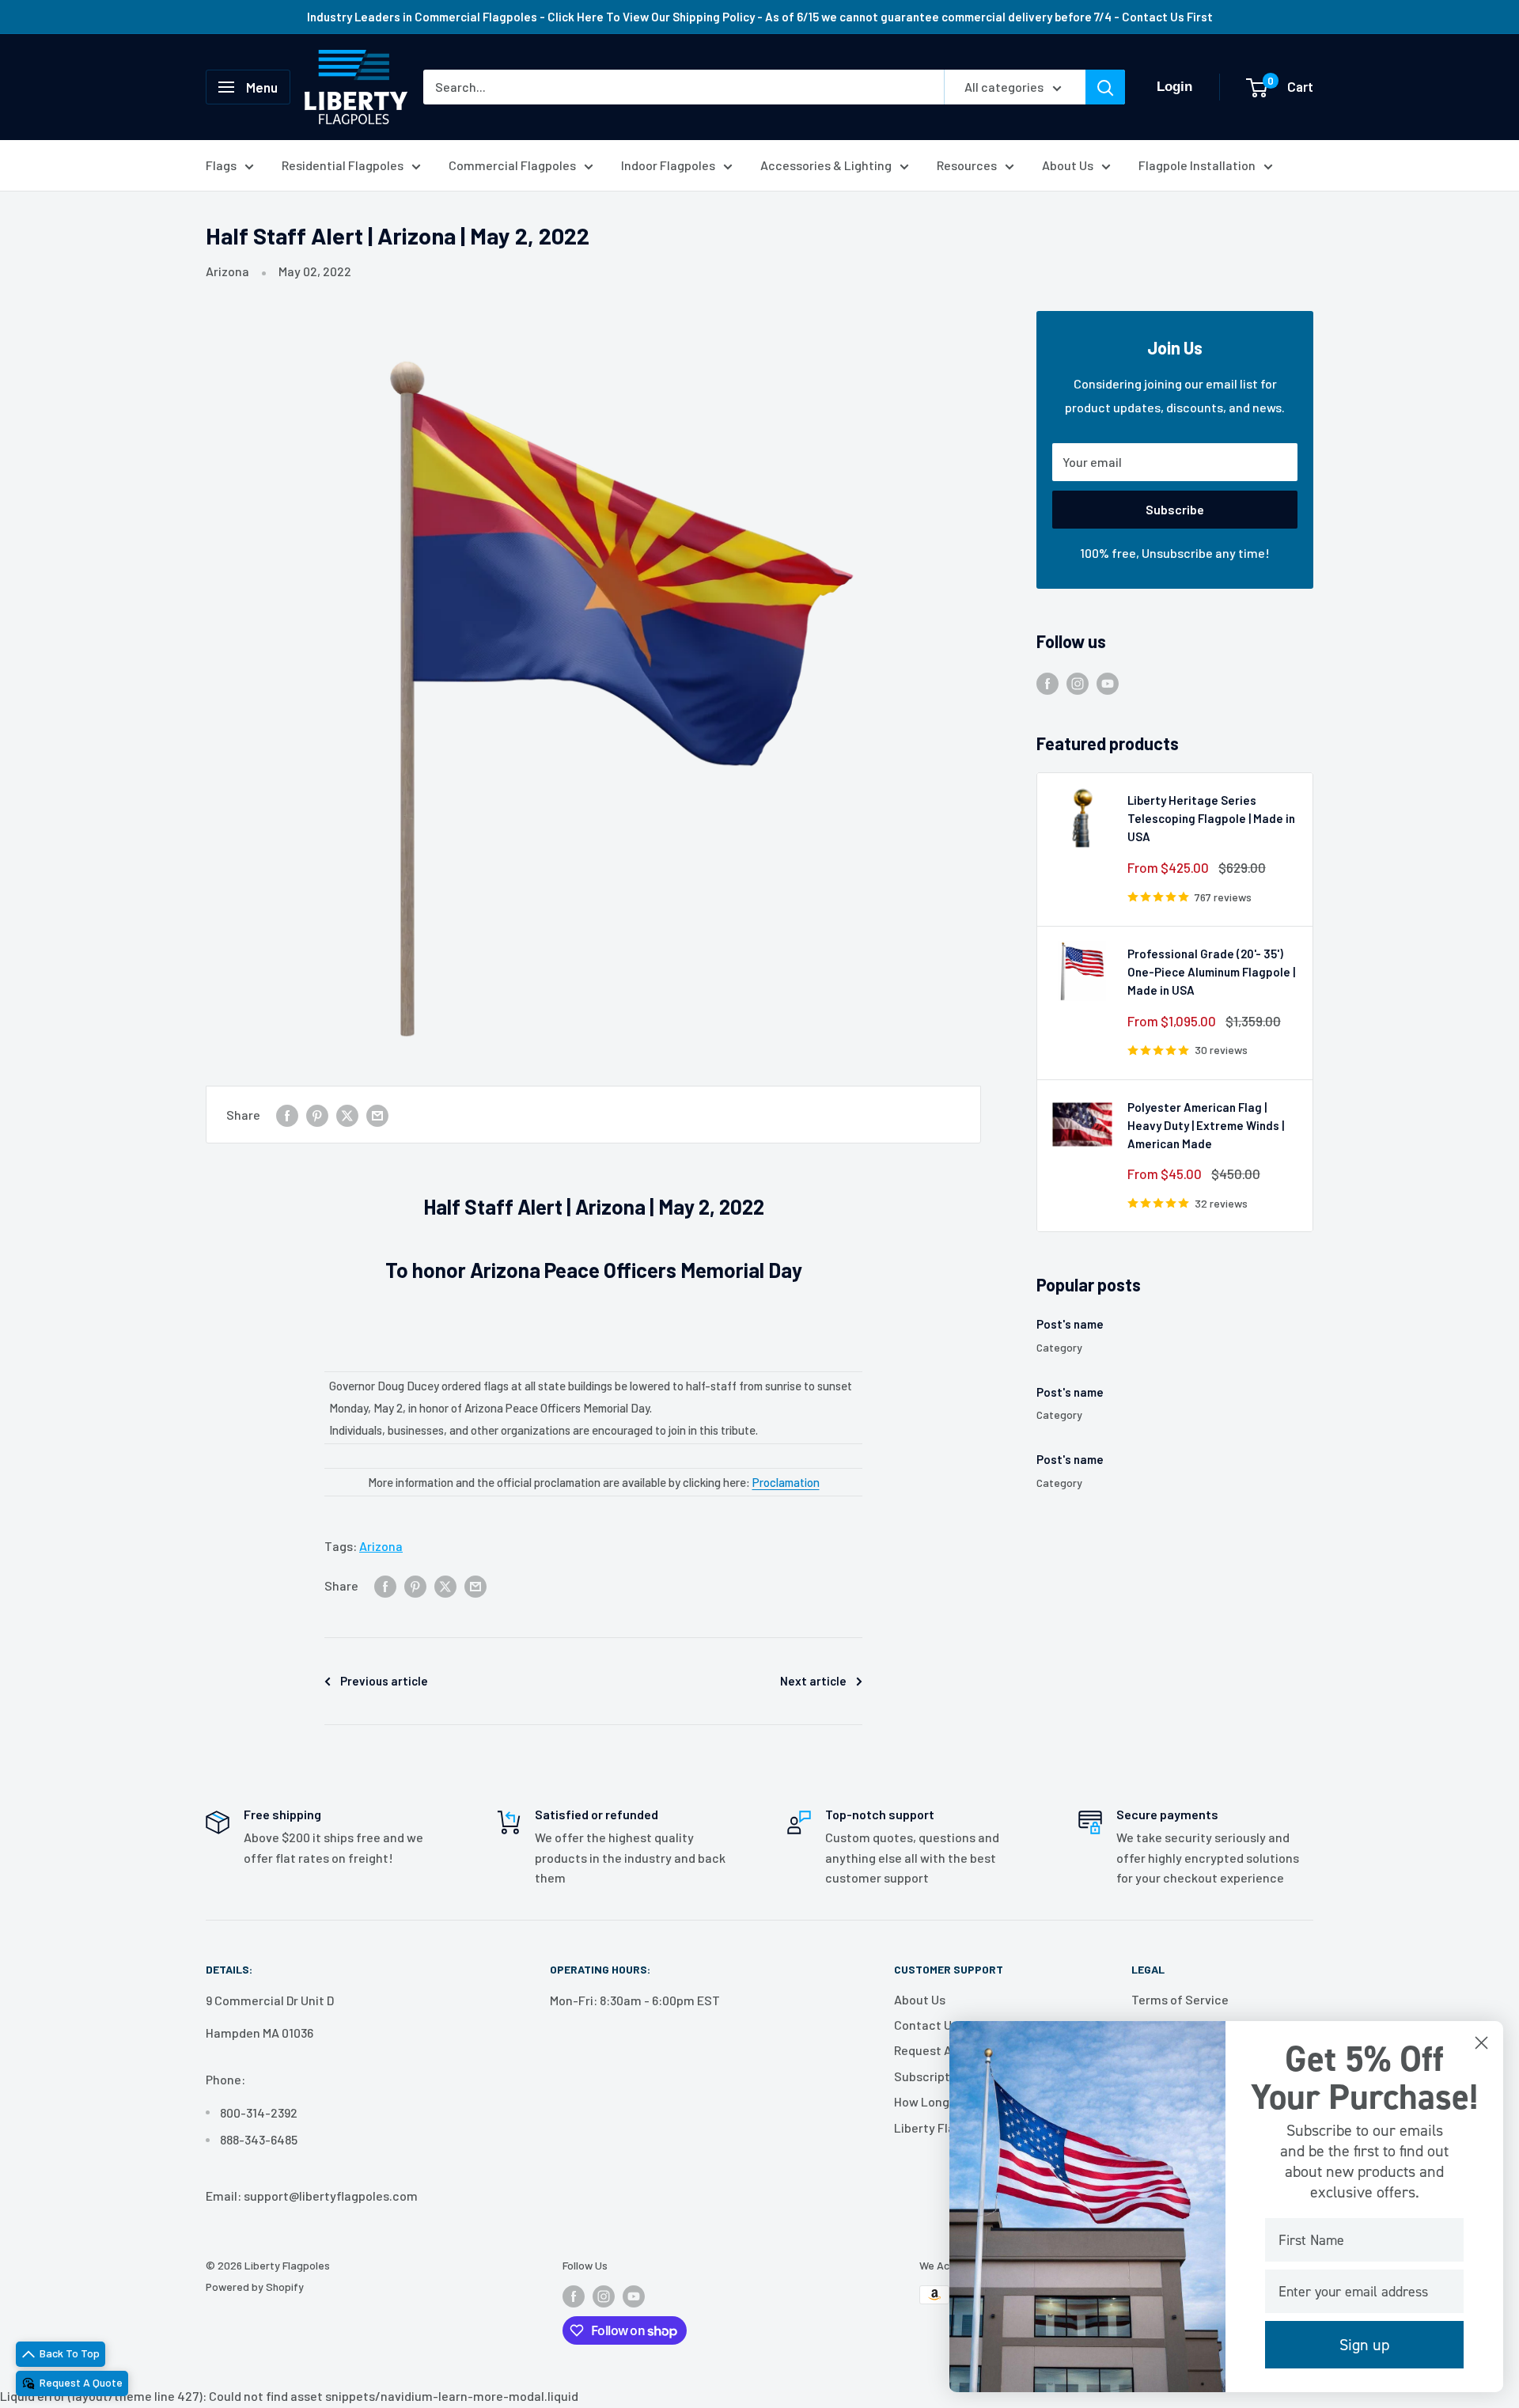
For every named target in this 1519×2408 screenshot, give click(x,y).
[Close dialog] (1481, 2043)
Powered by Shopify (255, 2287)
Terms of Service (1180, 1999)
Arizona (227, 271)
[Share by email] (377, 1115)
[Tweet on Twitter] (347, 1115)
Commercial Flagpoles (512, 165)
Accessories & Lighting (826, 165)
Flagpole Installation (1197, 165)
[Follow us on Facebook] (1047, 683)
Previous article (384, 1681)
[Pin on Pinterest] (317, 1115)
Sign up (1364, 2345)
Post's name (1070, 1324)
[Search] (1105, 87)
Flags (221, 165)
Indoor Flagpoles (668, 165)
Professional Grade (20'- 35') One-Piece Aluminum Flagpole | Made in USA (1211, 972)
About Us (1068, 165)
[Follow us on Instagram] (1078, 683)
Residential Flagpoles (343, 165)
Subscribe (1175, 509)
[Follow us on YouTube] (1108, 683)
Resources (967, 165)
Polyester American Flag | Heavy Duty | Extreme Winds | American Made (1206, 1126)
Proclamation (786, 1482)
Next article (813, 1681)
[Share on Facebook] (287, 1115)
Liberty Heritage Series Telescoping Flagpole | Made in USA (1211, 819)
